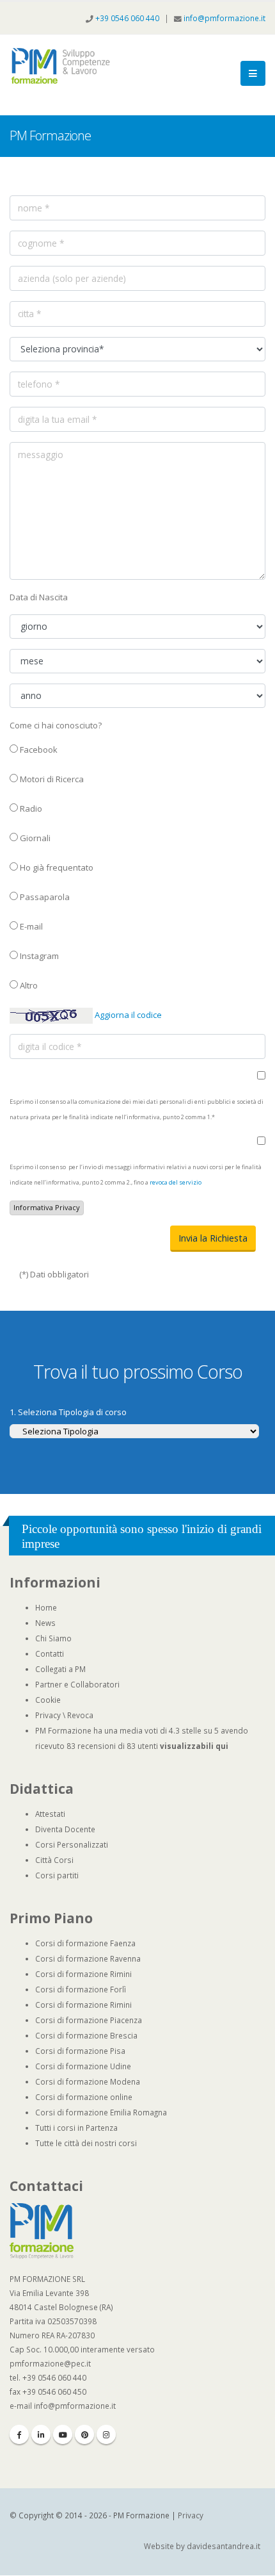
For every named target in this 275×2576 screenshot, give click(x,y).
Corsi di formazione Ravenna (88, 1958)
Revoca (80, 1715)
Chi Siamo (53, 1638)
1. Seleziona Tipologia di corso (68, 1412)
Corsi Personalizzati (72, 1844)
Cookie (48, 1700)
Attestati (50, 1814)
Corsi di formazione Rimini (83, 1974)
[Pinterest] (84, 2434)
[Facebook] (19, 2434)
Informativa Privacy (47, 1207)
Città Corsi (54, 1860)
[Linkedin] (41, 2434)
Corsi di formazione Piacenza (89, 2020)
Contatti (50, 1653)
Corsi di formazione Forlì (81, 1989)
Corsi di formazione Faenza (85, 1943)
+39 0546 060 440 (128, 18)
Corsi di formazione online (84, 2097)
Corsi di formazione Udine (83, 2066)
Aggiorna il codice (127, 1015)
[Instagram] (106, 2434)
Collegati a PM (60, 1669)
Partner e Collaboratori (77, 1684)
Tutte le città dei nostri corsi (86, 2143)
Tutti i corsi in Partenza (76, 2128)
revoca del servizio (176, 1182)
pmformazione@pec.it (50, 2363)
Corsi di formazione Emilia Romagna (101, 2112)
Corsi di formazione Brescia (86, 2035)
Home (46, 1607)
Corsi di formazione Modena (88, 2081)
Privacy (48, 1715)
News (45, 1623)
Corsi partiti (57, 1875)
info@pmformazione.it (224, 18)
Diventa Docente (65, 1829)
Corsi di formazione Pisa (80, 2051)
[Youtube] (63, 2434)
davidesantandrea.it (224, 2546)
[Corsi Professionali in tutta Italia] (42, 2230)
